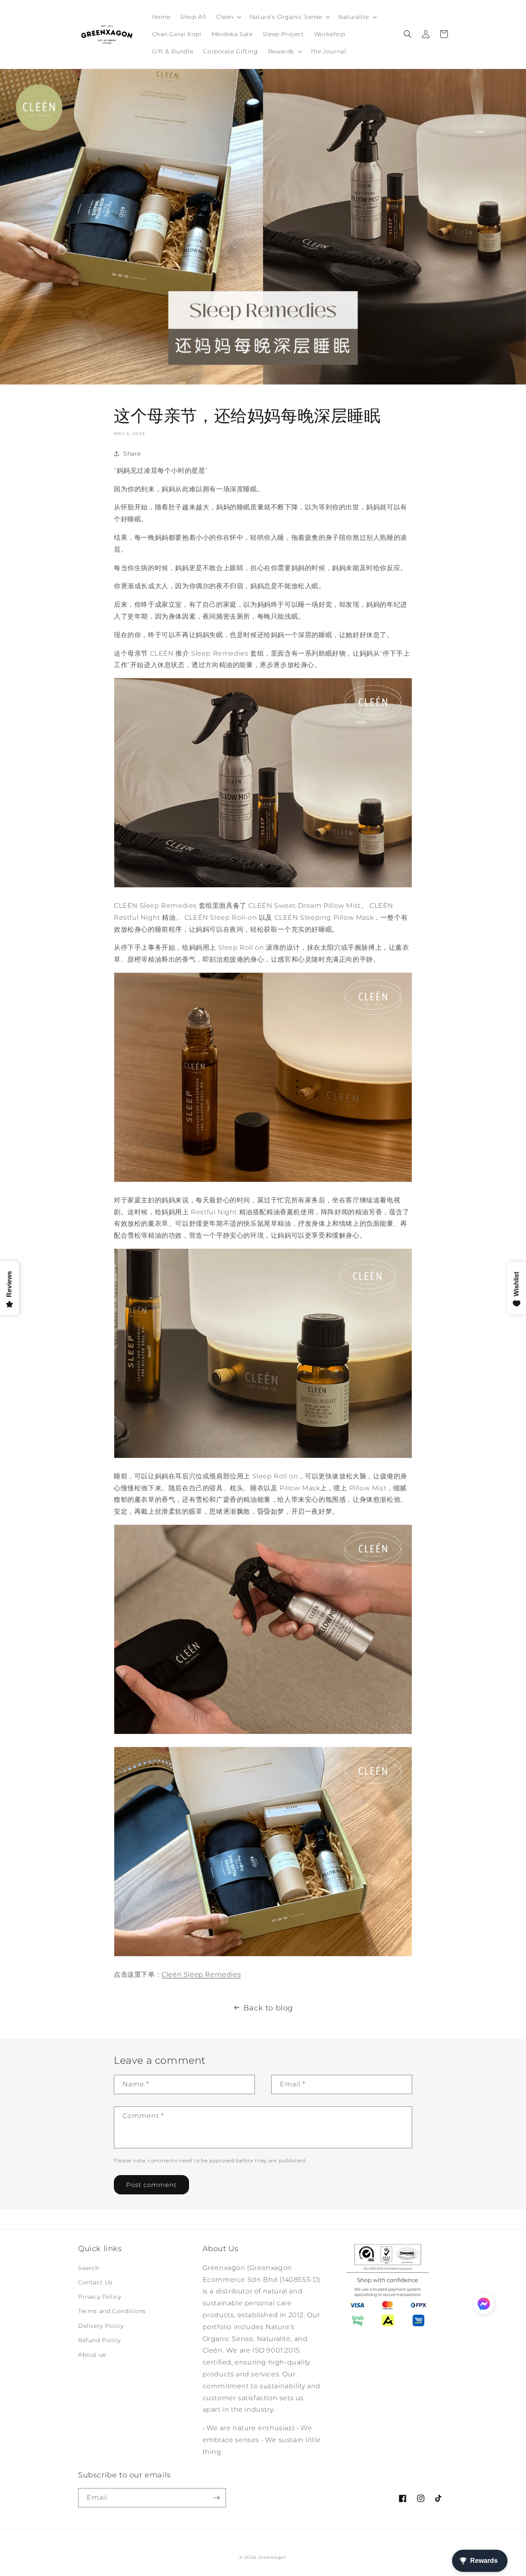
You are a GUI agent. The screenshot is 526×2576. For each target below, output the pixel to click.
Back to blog (268, 2008)
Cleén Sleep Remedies (201, 1974)
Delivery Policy (101, 2326)
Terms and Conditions (112, 2311)
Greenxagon (273, 2557)
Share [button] (132, 454)
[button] (228, 17)
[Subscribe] (217, 2498)
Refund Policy (99, 2340)
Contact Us (95, 2282)
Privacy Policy (99, 2297)
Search (89, 2268)
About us (92, 2355)
